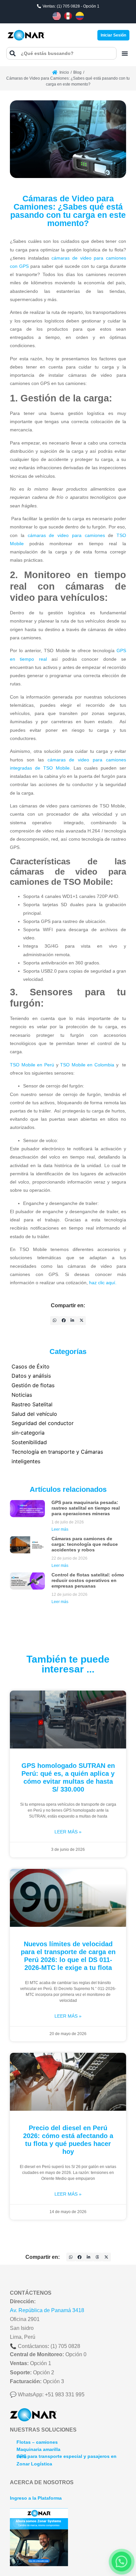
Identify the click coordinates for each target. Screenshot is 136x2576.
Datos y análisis (31, 1376)
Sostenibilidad (29, 1442)
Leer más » (68, 1832)
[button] (125, 53)
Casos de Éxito (31, 1366)
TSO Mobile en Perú (32, 1065)
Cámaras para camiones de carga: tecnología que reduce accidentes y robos (85, 1544)
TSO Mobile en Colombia (87, 1065)
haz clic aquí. (103, 1283)
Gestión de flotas (33, 1385)
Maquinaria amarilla (38, 2449)
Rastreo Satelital (32, 1404)
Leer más (60, 1529)
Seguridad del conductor (43, 1423)
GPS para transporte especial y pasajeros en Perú (67, 2456)
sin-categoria (28, 1433)
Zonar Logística (34, 2464)
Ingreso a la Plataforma (36, 2498)
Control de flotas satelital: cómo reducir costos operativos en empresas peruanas (88, 1580)
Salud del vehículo (34, 1414)
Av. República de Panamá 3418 (47, 2310)
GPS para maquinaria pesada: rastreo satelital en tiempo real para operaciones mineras (86, 1508)
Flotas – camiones (37, 2442)
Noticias (22, 1395)
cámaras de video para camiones (66, 535)
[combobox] (61, 53)
